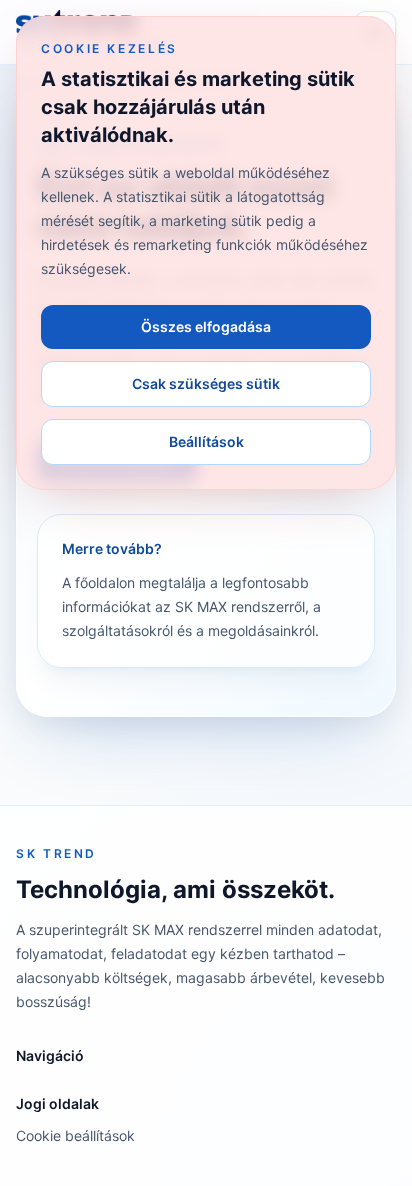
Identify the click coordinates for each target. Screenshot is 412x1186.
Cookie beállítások (75, 1135)
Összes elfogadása (206, 326)
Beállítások (206, 441)
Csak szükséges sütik (206, 383)
